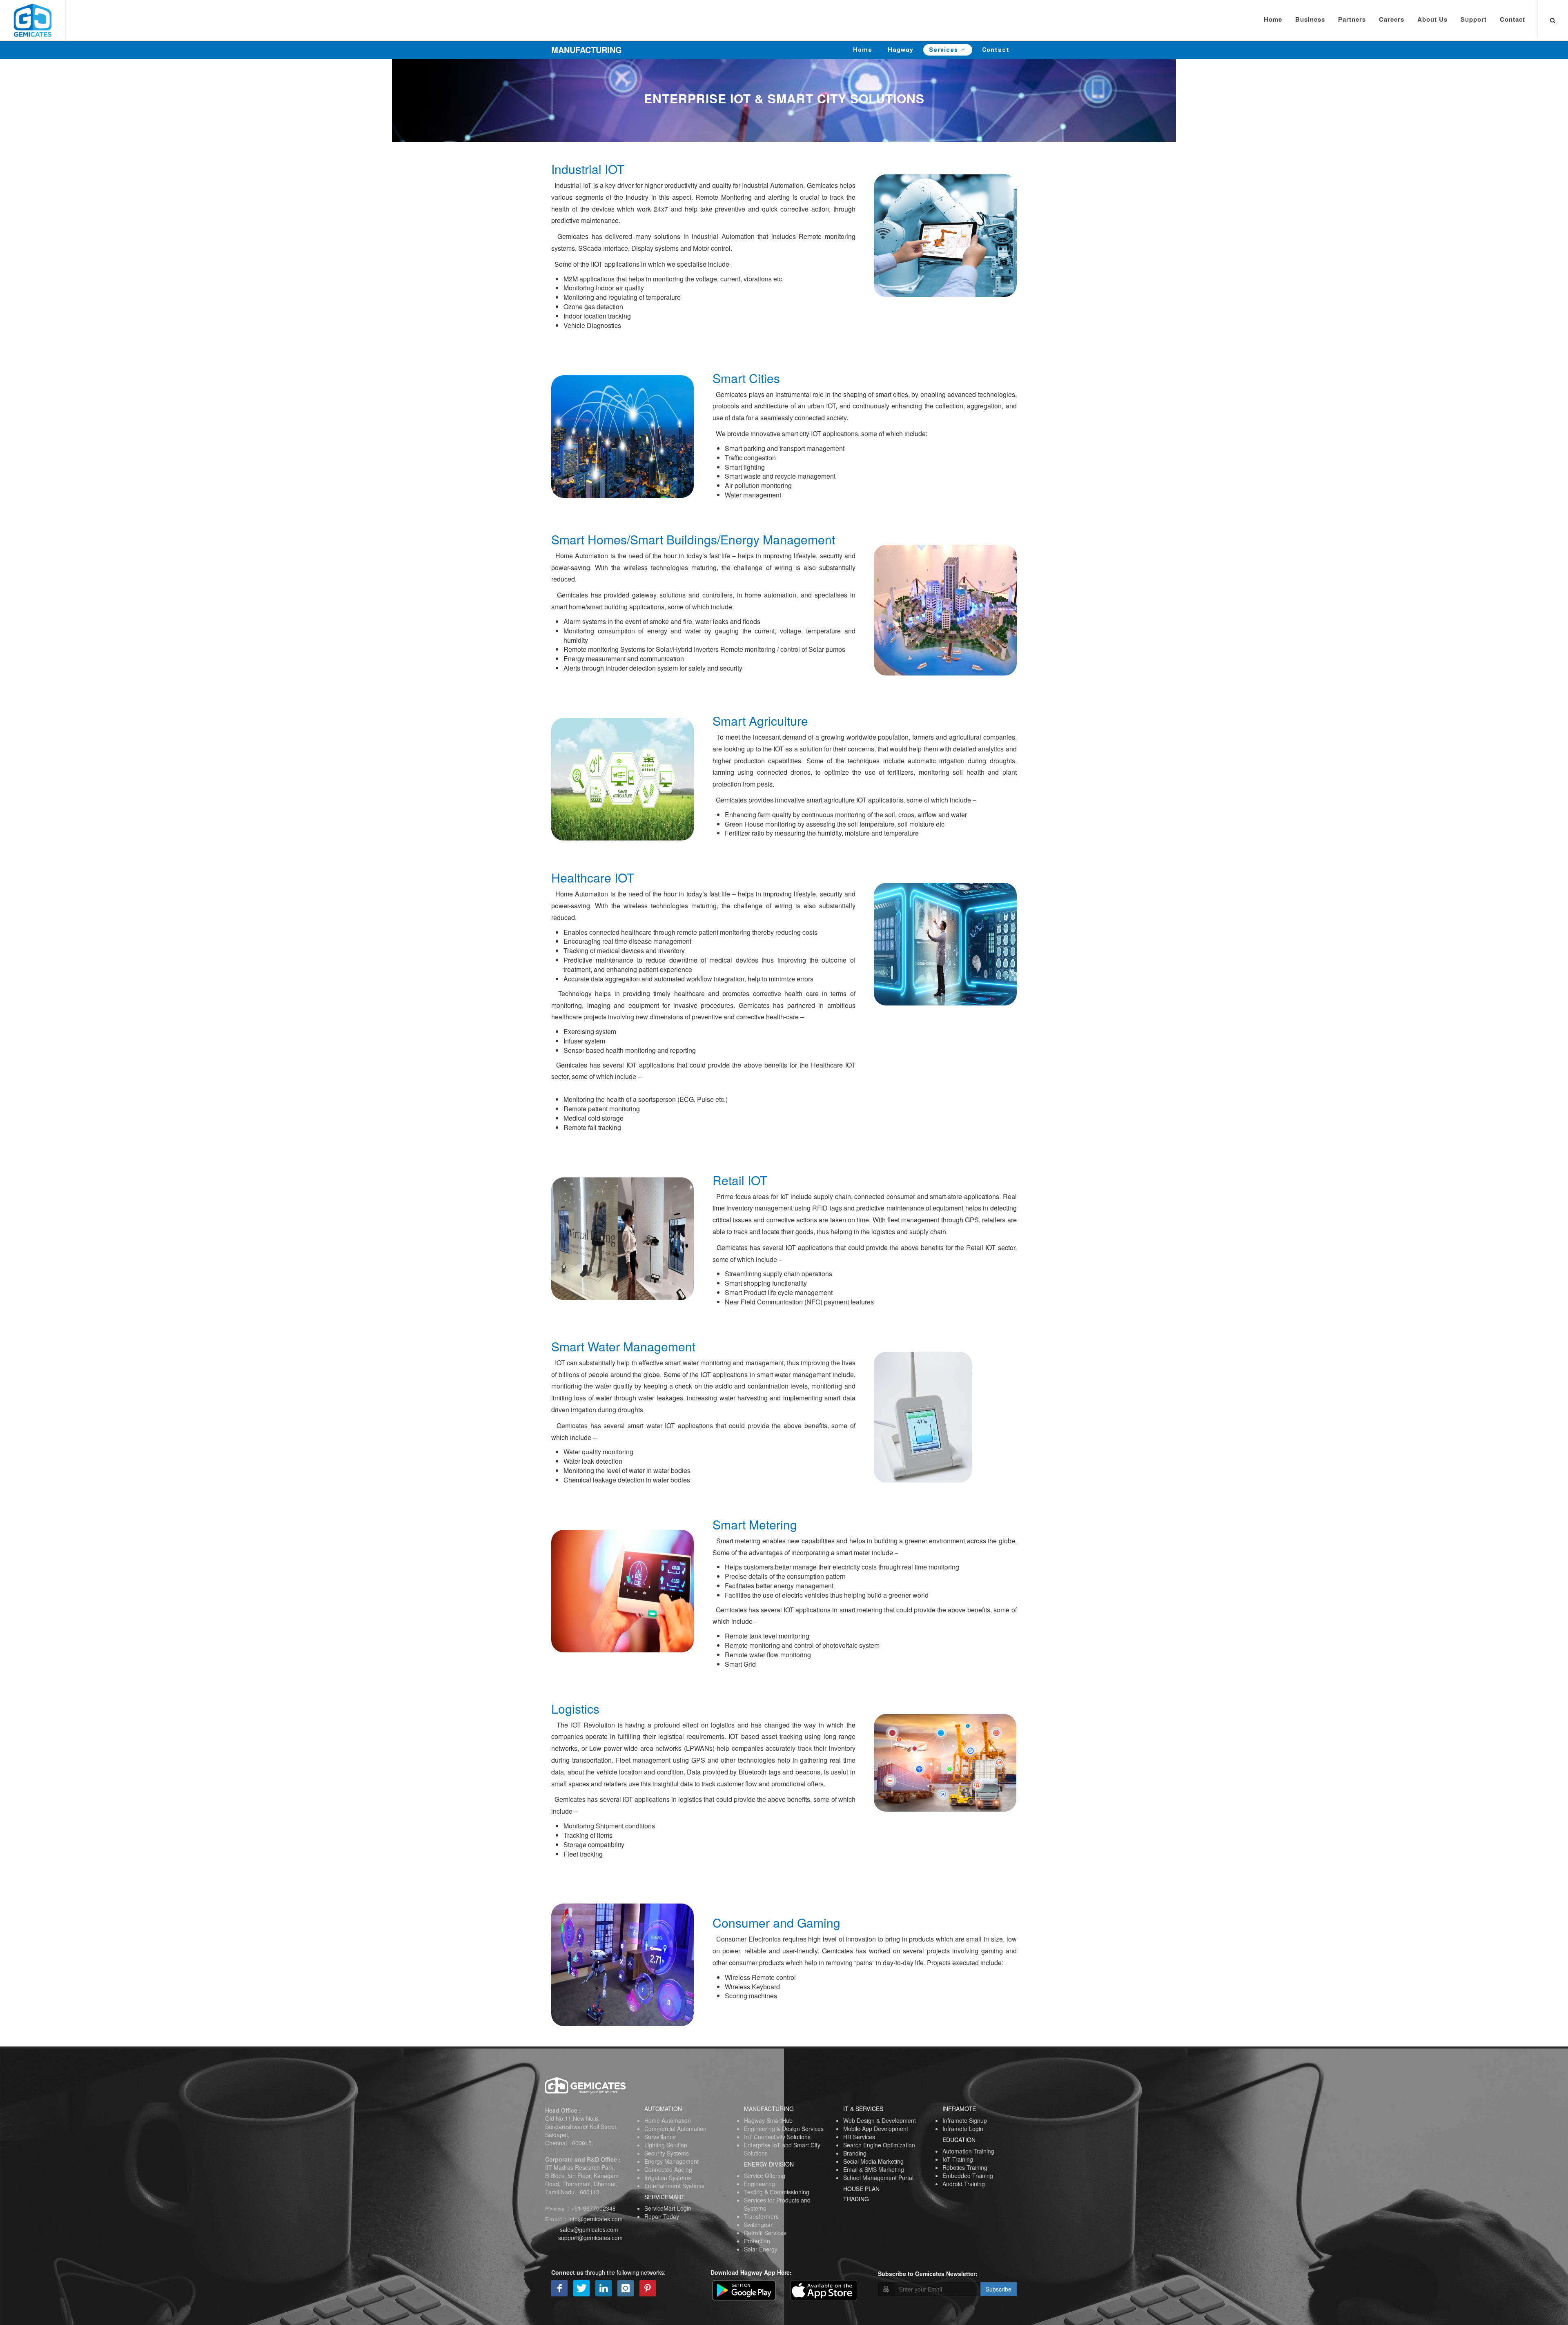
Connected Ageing (668, 2169)
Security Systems (667, 2153)
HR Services (859, 2137)
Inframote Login (963, 2129)
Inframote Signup (965, 2120)
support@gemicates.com (590, 2238)
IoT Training (958, 2159)
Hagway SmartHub (768, 2120)
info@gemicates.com (596, 2219)
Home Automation (668, 2120)
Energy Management (672, 2161)
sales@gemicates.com (589, 2229)
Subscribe (999, 2289)
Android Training (964, 2184)
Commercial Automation (675, 2129)
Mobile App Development (876, 2129)
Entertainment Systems (674, 2186)
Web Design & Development (880, 2120)
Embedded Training (968, 2176)
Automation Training (968, 2151)
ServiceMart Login (668, 2208)
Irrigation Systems (668, 2178)
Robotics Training (965, 2167)
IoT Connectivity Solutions (777, 2137)
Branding (855, 2153)
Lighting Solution (666, 2145)
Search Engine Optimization (879, 2145)
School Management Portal (878, 2178)
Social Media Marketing (873, 2161)
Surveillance (660, 2137)
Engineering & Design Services (784, 2129)
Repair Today (662, 2216)
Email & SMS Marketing (874, 2169)
